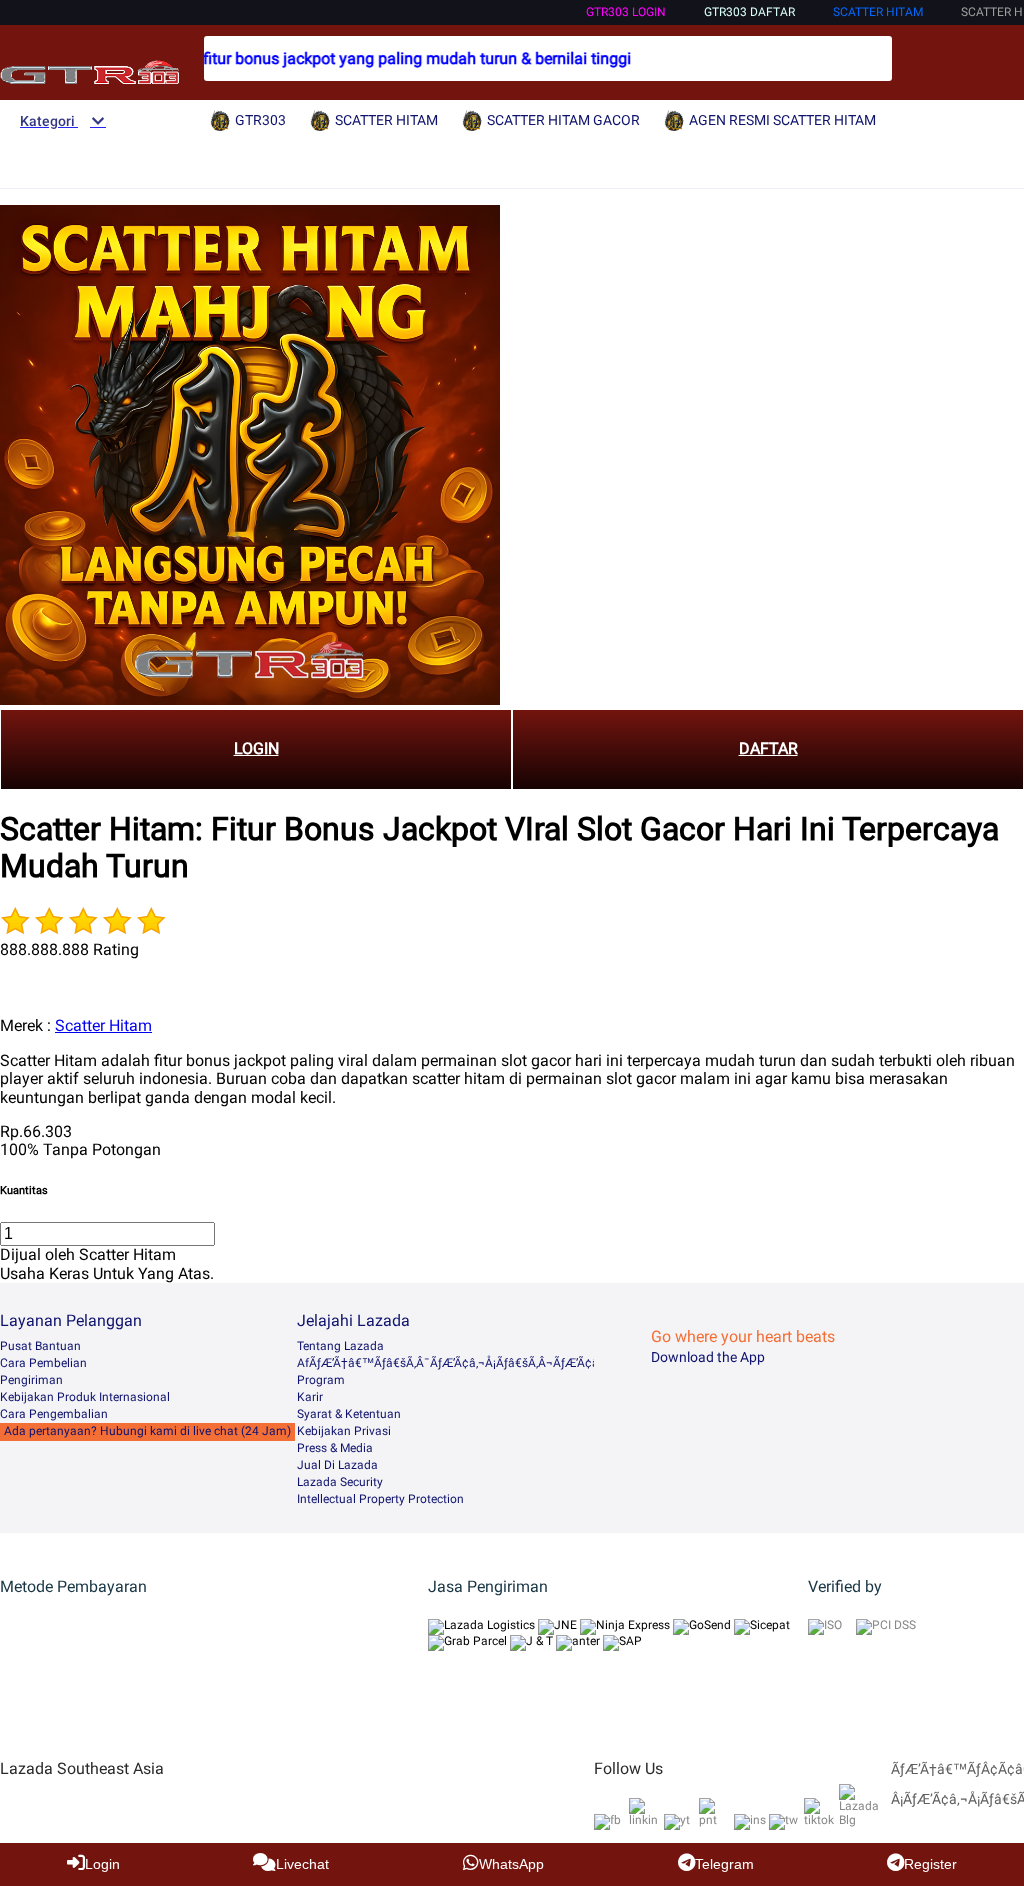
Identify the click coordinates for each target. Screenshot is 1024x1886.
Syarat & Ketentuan (349, 1414)
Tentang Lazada (340, 1346)
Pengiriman (31, 1380)
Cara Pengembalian (54, 1414)
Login (102, 1864)
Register (930, 1864)
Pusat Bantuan (40, 1346)
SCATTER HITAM (878, 12)
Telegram (724, 1864)
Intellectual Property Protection (380, 1499)
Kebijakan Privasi (344, 1431)
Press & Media (335, 1448)
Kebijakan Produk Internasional (85, 1397)
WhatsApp (511, 1864)
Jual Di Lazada (337, 1465)
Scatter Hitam (103, 1025)
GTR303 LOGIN (626, 12)
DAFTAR (768, 748)
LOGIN (256, 748)
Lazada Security (340, 1482)
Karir (310, 1397)
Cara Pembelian (43, 1363)
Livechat (302, 1864)
